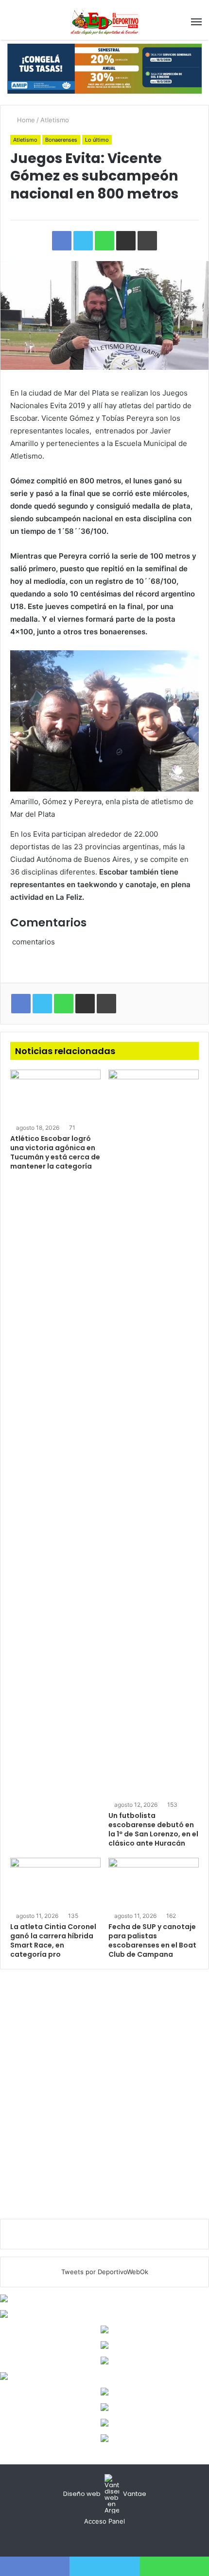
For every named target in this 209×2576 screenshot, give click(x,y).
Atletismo (55, 120)
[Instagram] (116, 2540)
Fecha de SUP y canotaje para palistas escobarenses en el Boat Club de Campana (152, 1940)
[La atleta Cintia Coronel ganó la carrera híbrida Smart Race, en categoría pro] (55, 1883)
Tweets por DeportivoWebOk (105, 2272)
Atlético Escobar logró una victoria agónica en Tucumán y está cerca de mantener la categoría (55, 1152)
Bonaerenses (61, 140)
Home (25, 120)
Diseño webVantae (105, 2494)
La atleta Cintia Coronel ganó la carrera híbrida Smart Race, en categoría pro (53, 1940)
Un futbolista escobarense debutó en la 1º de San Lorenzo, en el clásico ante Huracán (153, 1829)
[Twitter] (104, 2540)
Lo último (97, 140)
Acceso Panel (104, 2521)
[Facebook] (93, 2540)
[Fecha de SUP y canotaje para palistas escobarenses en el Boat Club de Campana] (154, 1883)
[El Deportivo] (104, 22)
